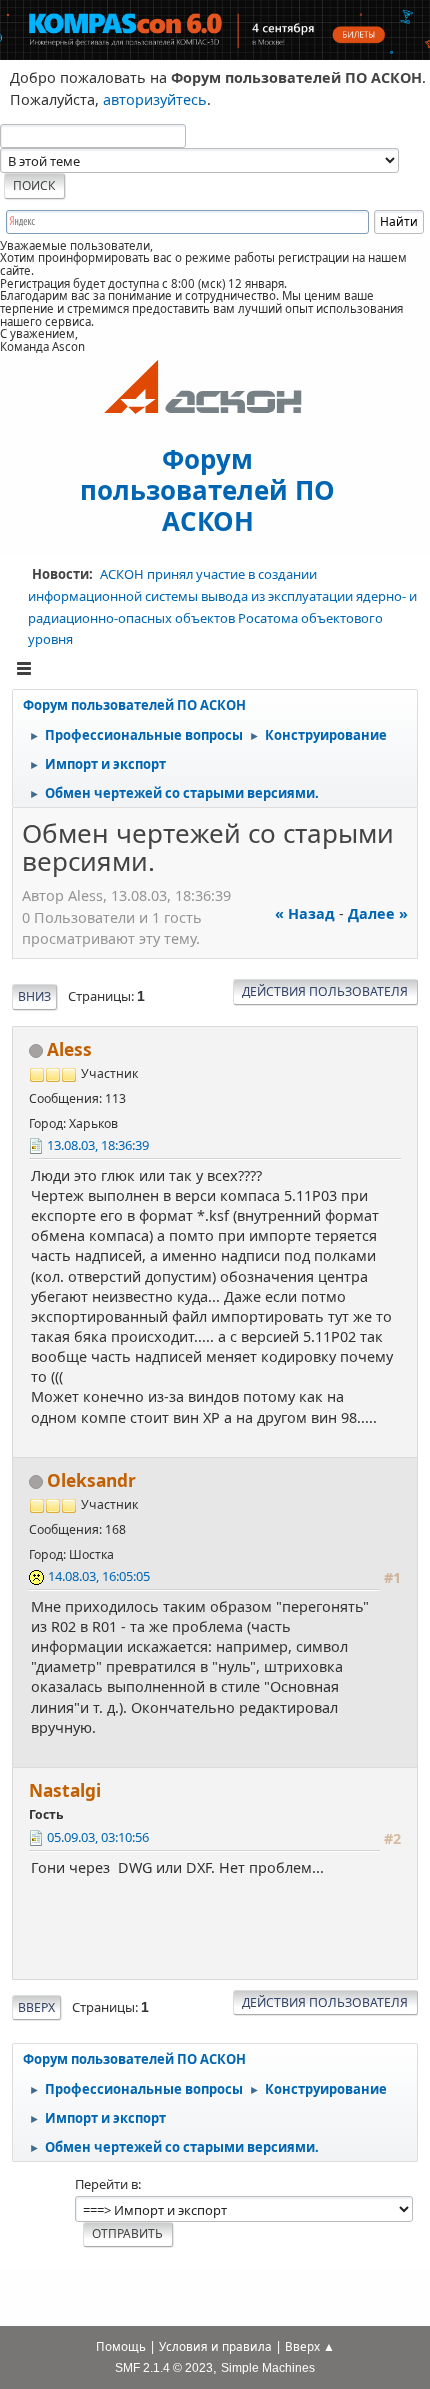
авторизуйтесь (155, 99)
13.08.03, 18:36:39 (98, 1145)
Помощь (121, 2346)
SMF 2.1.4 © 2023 (164, 2367)
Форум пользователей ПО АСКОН (207, 489)
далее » (378, 913)
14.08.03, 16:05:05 (99, 1576)
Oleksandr (91, 1480)
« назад (305, 913)
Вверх (36, 2007)
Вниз (34, 996)
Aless (69, 1049)
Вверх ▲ (310, 2346)
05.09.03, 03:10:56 (98, 1837)
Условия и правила (215, 2346)
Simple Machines (268, 2367)
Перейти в (106, 2184)
